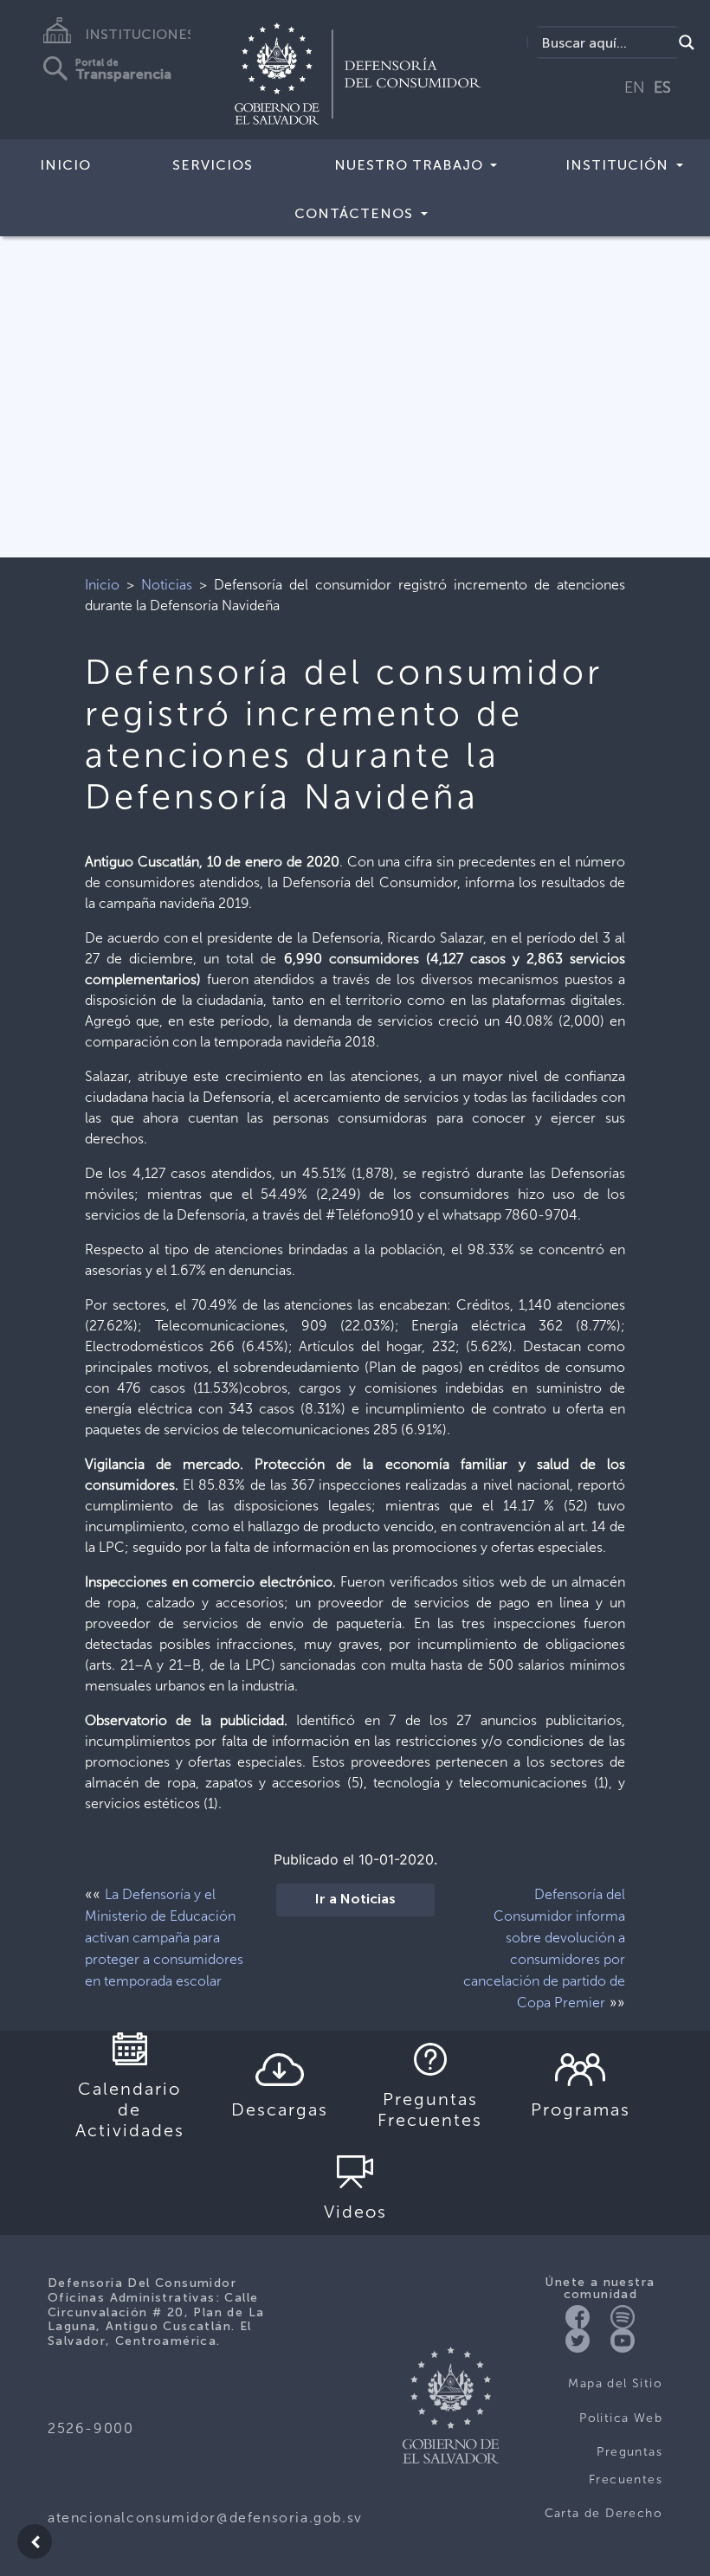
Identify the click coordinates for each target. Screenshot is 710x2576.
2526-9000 (90, 2428)
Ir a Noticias (355, 1900)
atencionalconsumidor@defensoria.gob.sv (205, 2518)
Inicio (65, 165)
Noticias (167, 585)
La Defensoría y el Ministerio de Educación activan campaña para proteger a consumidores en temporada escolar (164, 1938)
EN (635, 87)
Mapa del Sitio (615, 2383)
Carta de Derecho (603, 2513)
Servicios (213, 165)
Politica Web (621, 2418)
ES (662, 87)
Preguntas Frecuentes (626, 2466)
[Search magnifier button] (687, 42)
